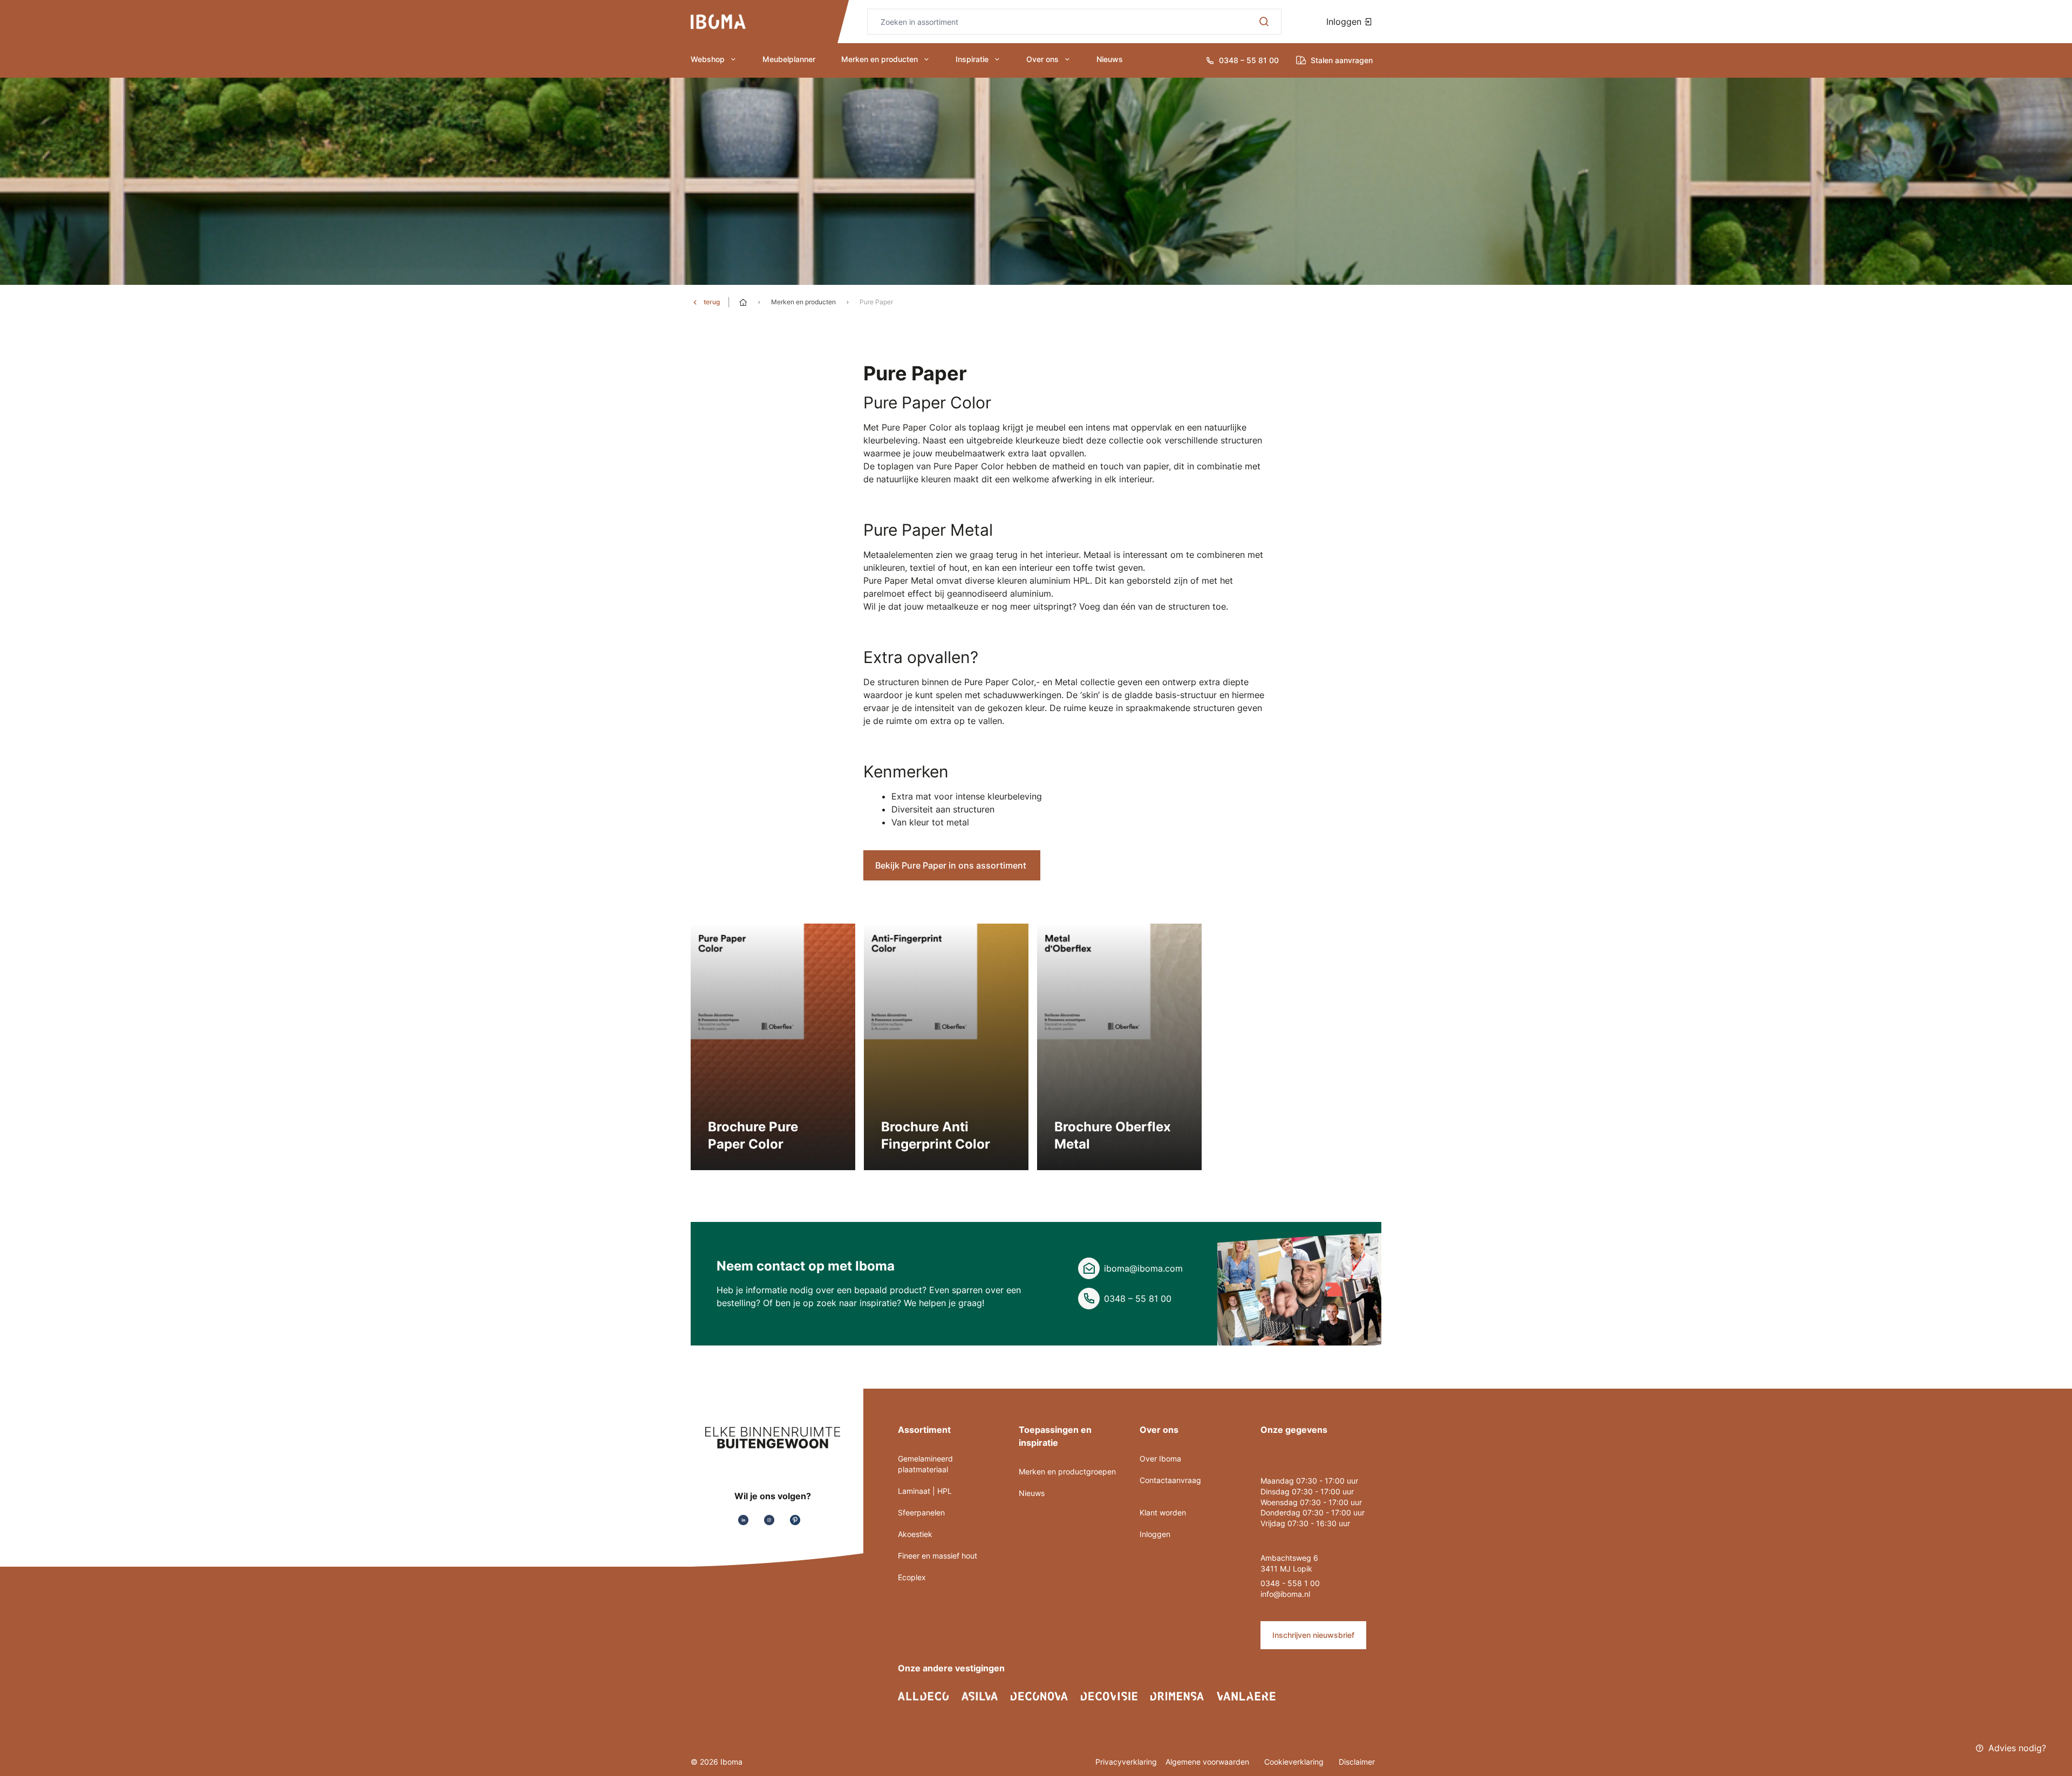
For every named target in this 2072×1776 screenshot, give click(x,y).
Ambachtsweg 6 (1289, 1558)
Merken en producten (880, 59)
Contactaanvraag (1170, 1480)
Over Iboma (1160, 1459)
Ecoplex (912, 1577)
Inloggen (1345, 22)
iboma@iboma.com (1143, 1268)
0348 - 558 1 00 (1290, 1583)
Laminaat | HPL (925, 1491)
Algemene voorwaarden (1208, 1762)
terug (712, 302)
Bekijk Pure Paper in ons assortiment (952, 865)
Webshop (708, 59)
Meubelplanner (789, 59)
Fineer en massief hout (938, 1556)
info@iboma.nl (1285, 1594)
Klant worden (1163, 1512)
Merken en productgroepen (1067, 1471)
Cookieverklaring (1295, 1762)
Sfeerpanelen (921, 1512)
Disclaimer (1357, 1762)
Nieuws (1110, 59)
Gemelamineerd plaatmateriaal (925, 1464)
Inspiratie (972, 59)
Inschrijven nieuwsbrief (1313, 1635)
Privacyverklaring (1126, 1762)
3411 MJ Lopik (1286, 1569)
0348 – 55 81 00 (1138, 1299)
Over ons (1042, 59)
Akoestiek (915, 1534)
